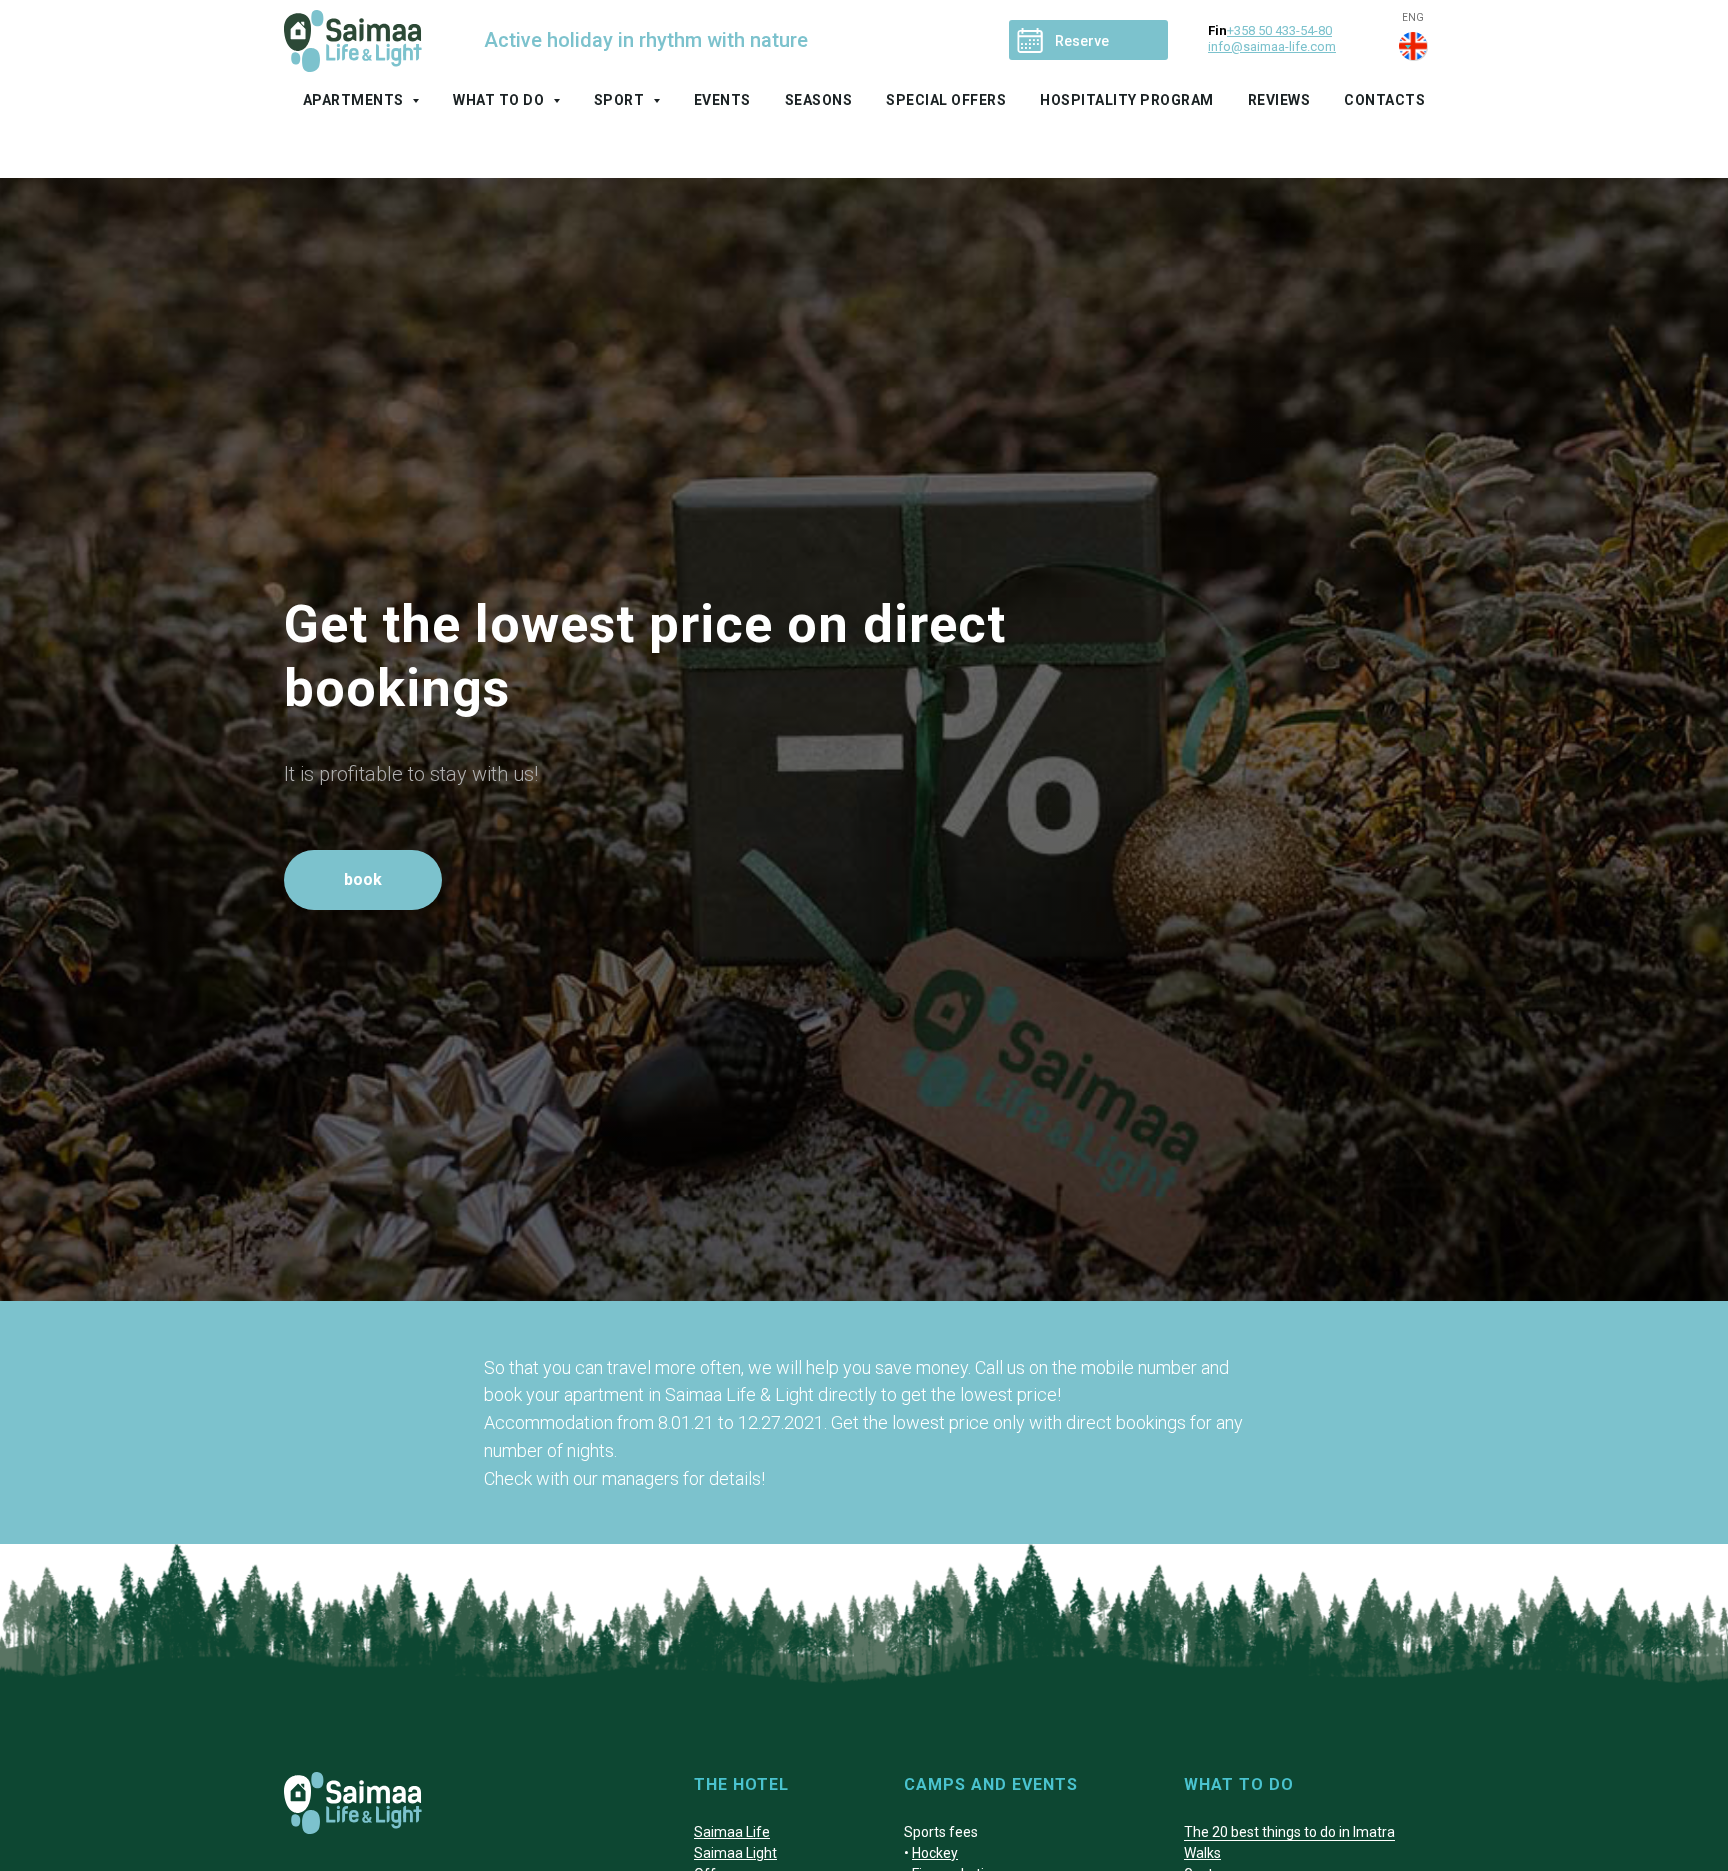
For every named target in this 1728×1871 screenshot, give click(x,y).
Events (722, 100)
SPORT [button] (621, 100)
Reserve (1082, 41)
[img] (1413, 46)
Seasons (819, 100)
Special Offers (946, 100)
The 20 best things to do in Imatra (1289, 1832)
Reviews (1279, 100)
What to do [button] (500, 100)
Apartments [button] (355, 100)
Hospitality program (1127, 100)
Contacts (1384, 100)
